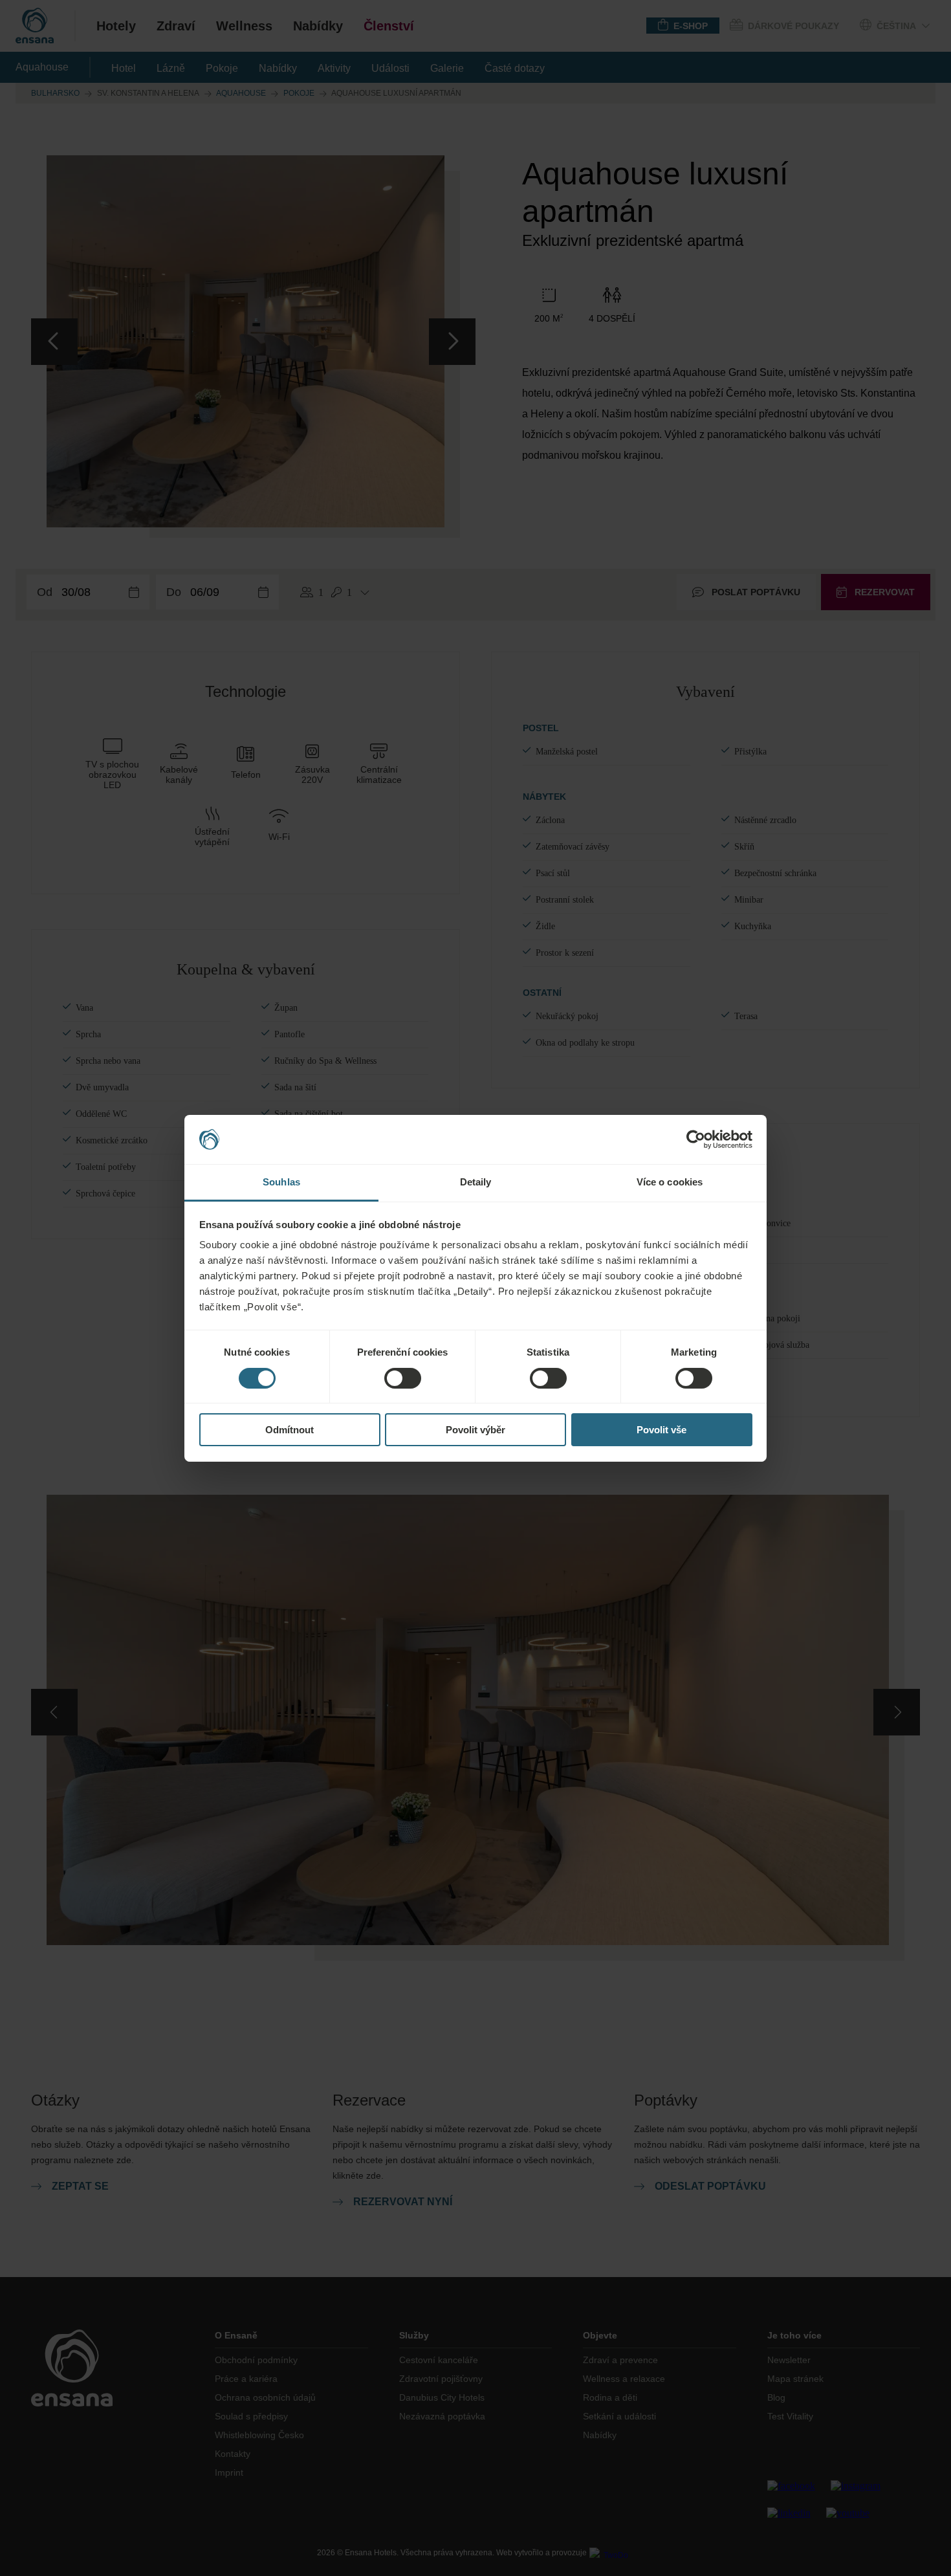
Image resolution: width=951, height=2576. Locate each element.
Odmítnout (290, 1430)
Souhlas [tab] (281, 1182)
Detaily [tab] (476, 1182)
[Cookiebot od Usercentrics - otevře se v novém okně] (696, 1139)
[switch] (403, 1378)
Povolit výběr (475, 1430)
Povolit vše (661, 1430)
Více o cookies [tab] (670, 1182)
